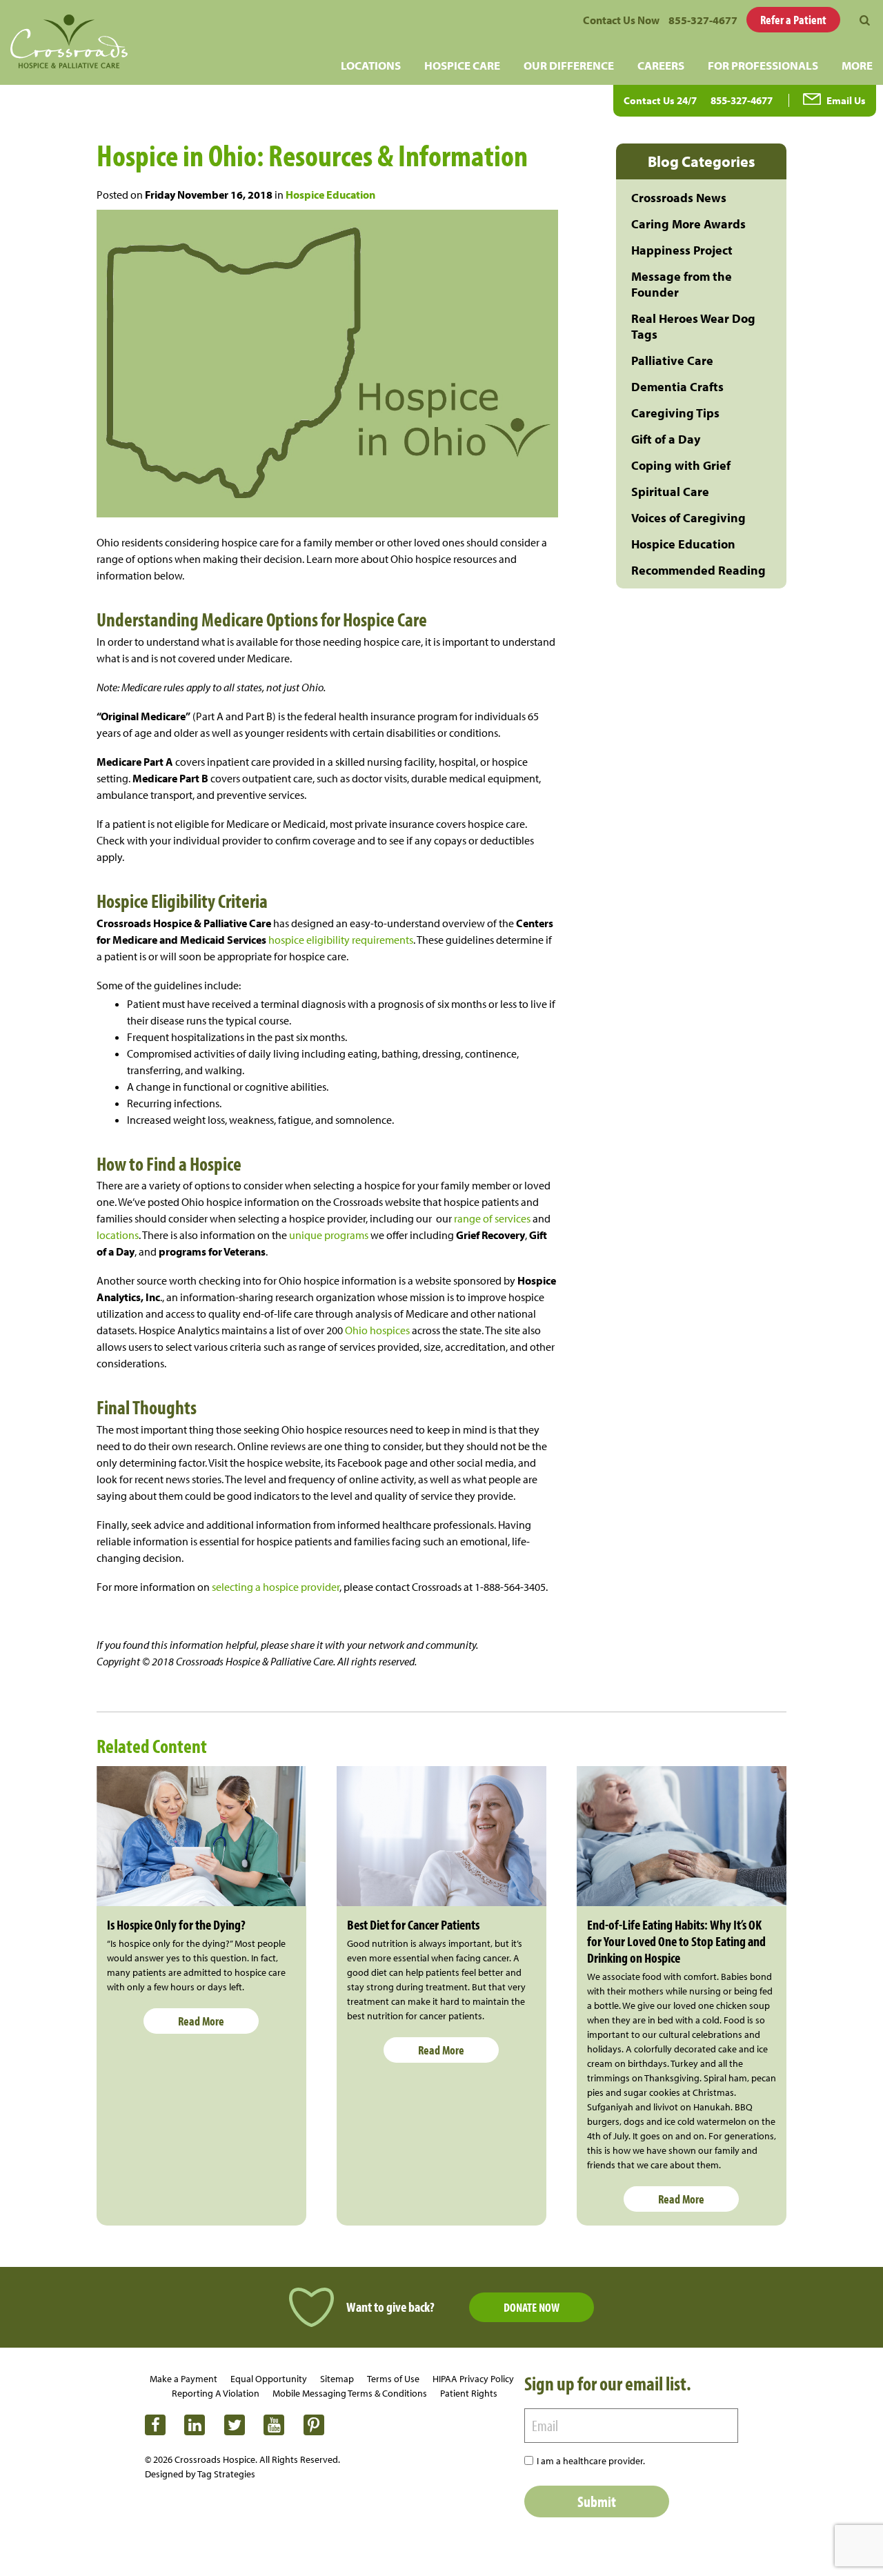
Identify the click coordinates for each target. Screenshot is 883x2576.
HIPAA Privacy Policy (473, 2379)
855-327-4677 (703, 20)
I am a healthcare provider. (591, 2461)
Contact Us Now (621, 20)
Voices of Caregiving (688, 518)
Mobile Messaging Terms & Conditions (350, 2393)
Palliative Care (672, 360)
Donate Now (532, 2307)
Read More (201, 2021)
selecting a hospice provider (276, 1587)
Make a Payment (183, 2379)
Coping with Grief (681, 465)
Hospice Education (330, 195)
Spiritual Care (670, 492)
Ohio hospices (376, 1330)
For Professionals (763, 65)
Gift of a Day (666, 439)
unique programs (328, 1235)
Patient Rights (469, 2393)
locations (118, 1235)
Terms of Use (393, 2379)
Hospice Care (462, 65)
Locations (371, 65)
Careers (661, 65)
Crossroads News (679, 198)
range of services (491, 1218)
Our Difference (569, 65)
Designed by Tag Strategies (200, 2474)
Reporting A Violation (216, 2393)
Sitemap (337, 2379)
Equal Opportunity (269, 2379)
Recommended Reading (698, 570)
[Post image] (201, 1836)
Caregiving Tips (675, 413)
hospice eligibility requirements (340, 940)
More (857, 65)
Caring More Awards (688, 224)
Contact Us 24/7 (660, 100)
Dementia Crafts (677, 387)
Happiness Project (682, 250)
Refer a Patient (793, 20)
